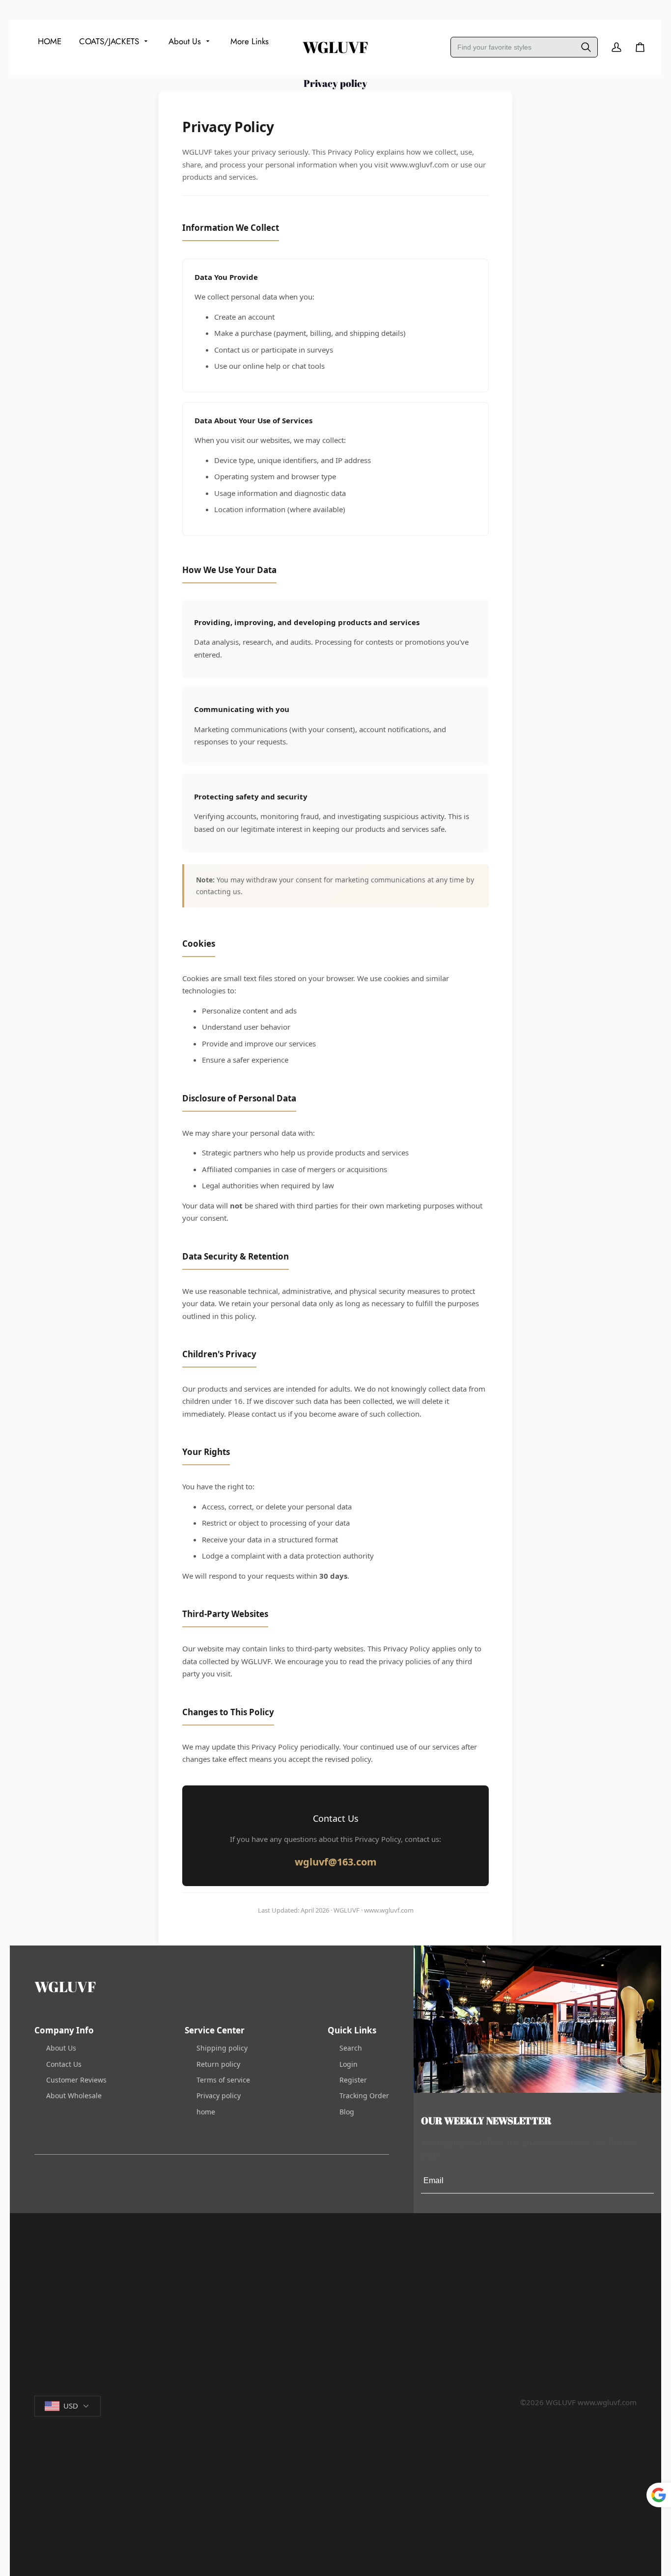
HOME (50, 41)
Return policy (218, 2064)
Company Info (64, 2030)
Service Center (215, 2030)
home (206, 2112)
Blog (347, 2112)
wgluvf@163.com (336, 1862)
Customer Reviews (76, 2080)
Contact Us (64, 2064)
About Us (185, 41)
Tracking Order (364, 2096)
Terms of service (223, 2080)
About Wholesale (74, 2096)
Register (353, 2080)
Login (349, 2064)
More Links (250, 41)
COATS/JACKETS (109, 41)
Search (351, 2048)
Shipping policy (222, 2048)
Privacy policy (219, 2096)
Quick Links (352, 2030)
